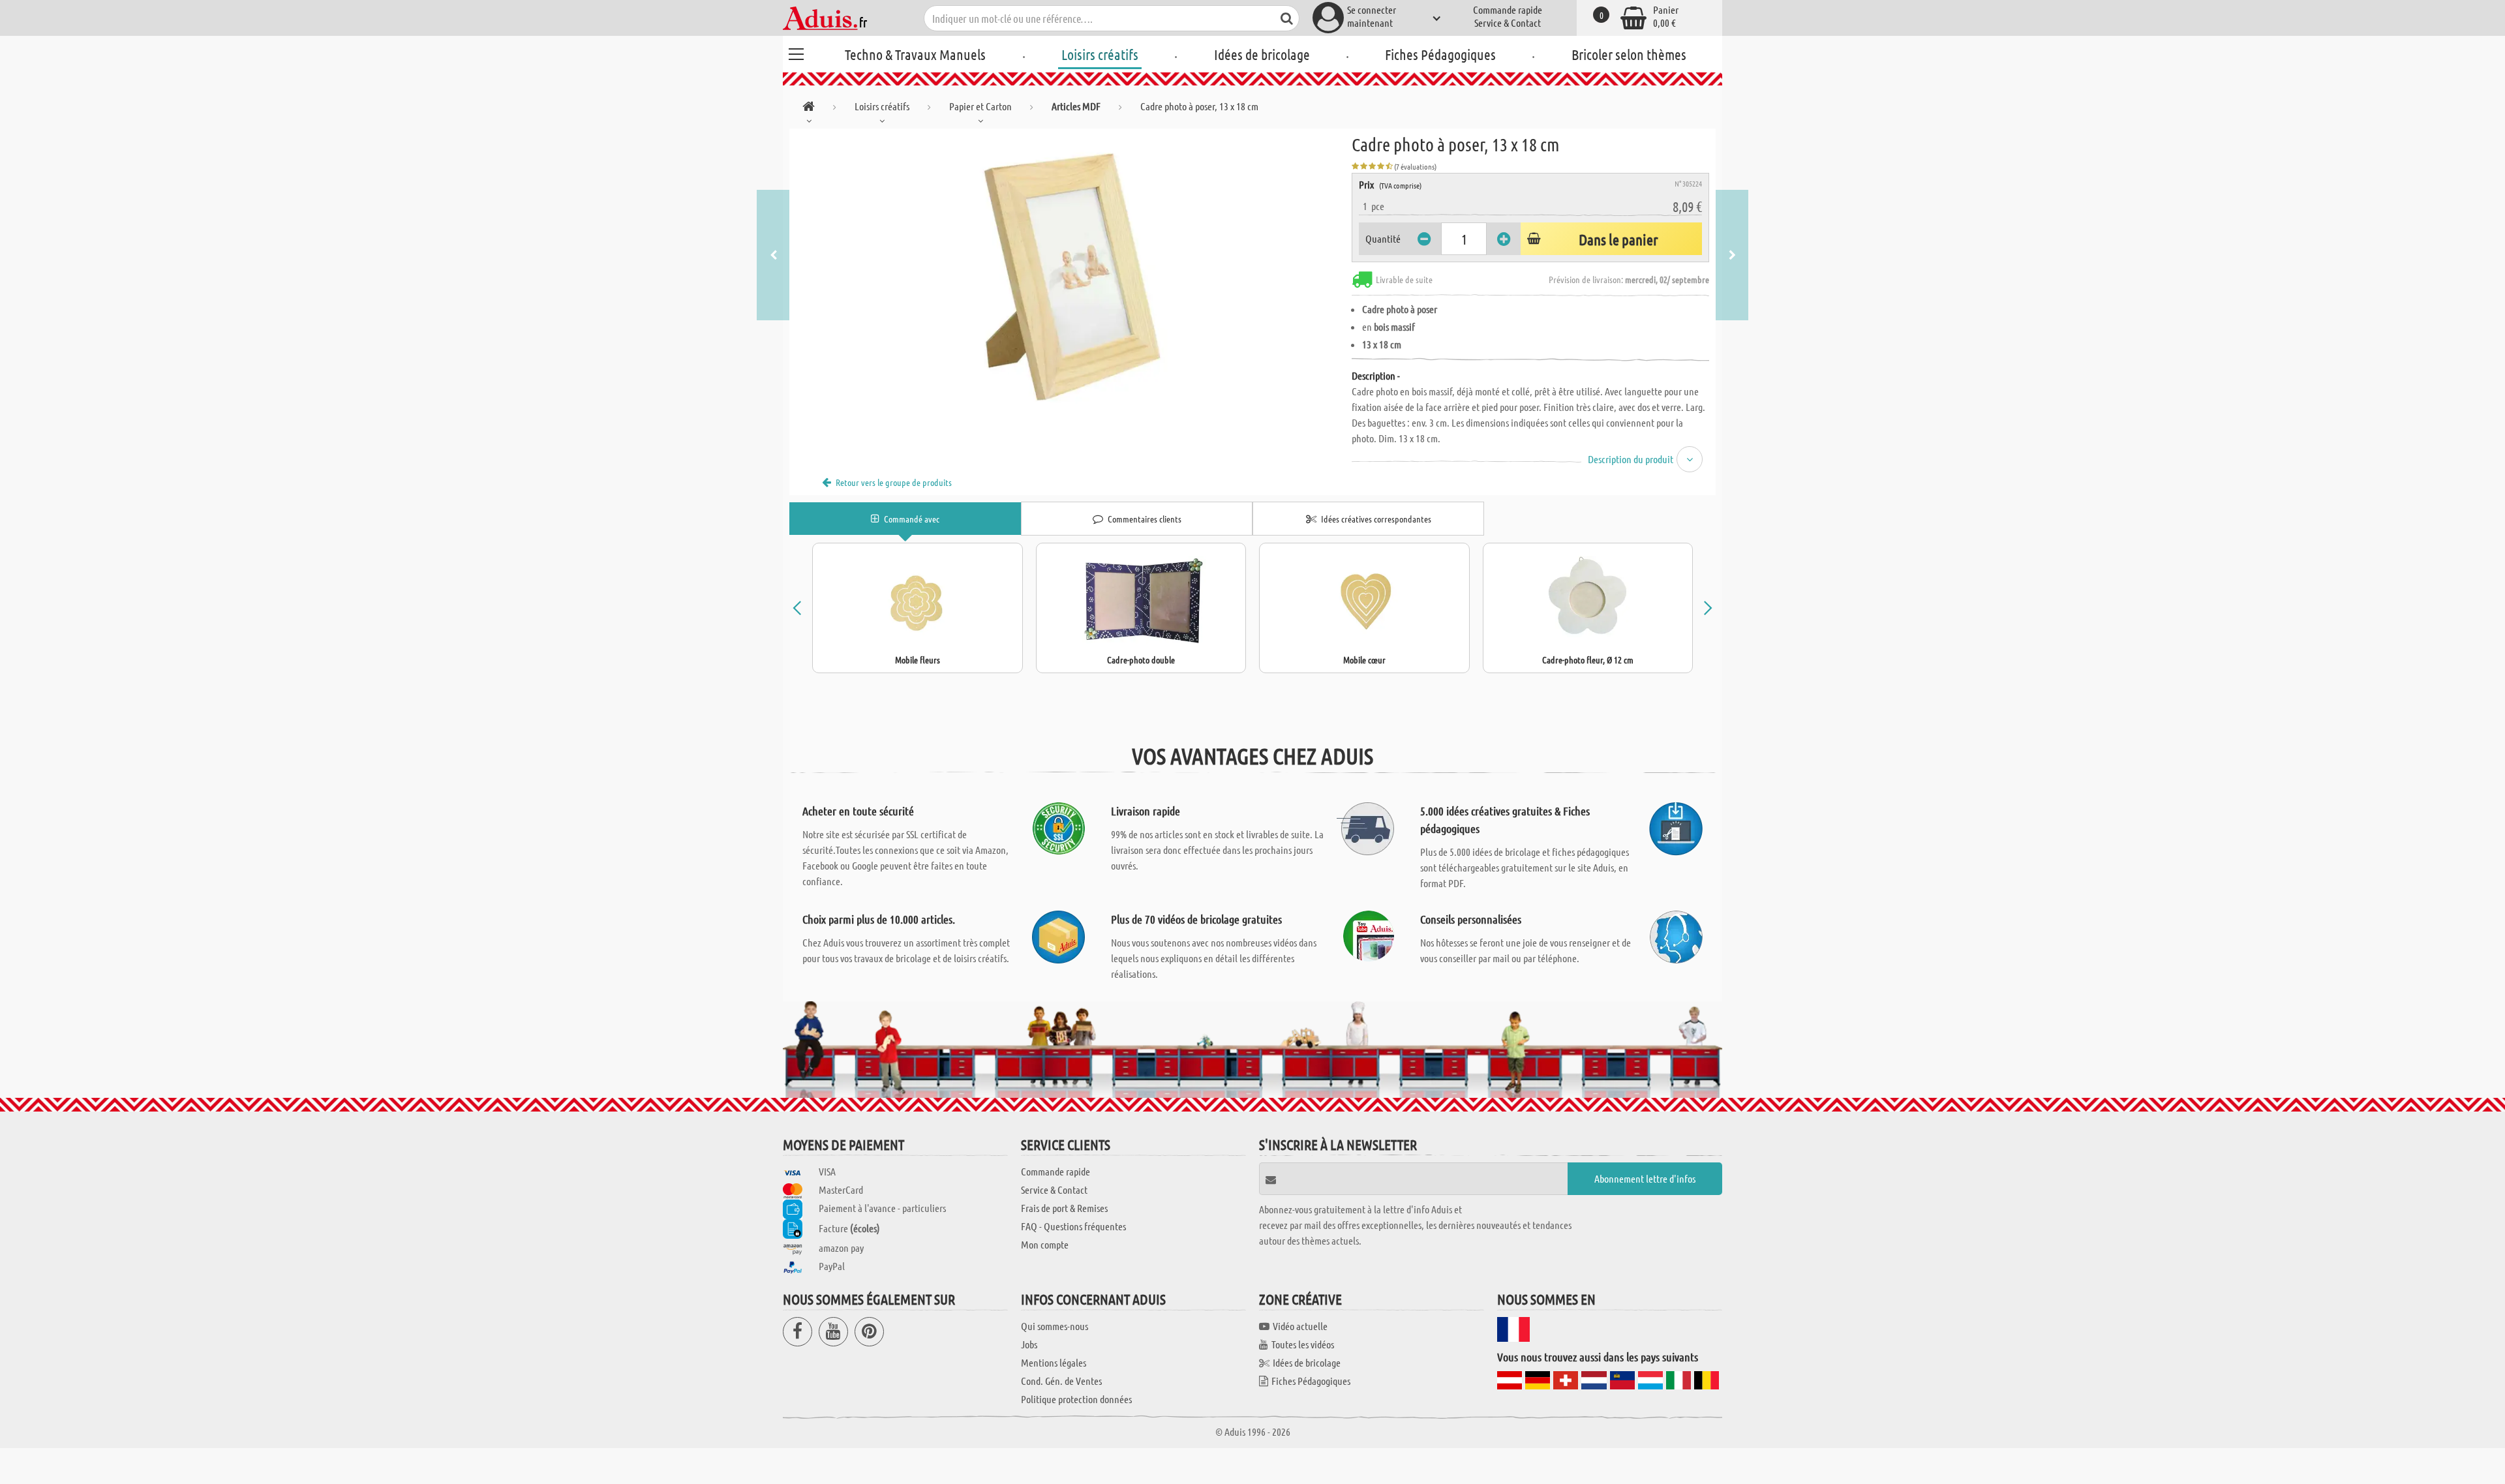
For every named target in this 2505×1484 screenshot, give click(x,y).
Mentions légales (1054, 1362)
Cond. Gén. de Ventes (1061, 1381)
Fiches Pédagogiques (1440, 54)
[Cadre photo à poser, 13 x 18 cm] (1070, 275)
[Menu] (796, 52)
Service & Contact (1508, 23)
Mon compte (1045, 1244)
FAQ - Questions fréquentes (1073, 1226)
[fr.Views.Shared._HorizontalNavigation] (809, 109)
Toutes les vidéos (1303, 1344)
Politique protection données (1076, 1399)
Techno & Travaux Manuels (915, 54)
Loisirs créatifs (1100, 54)
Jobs (1029, 1344)
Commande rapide (1508, 9)
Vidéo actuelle (1300, 1326)
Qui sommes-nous (1055, 1326)
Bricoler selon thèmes (1629, 54)
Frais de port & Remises (1064, 1208)
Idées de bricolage (1262, 54)
